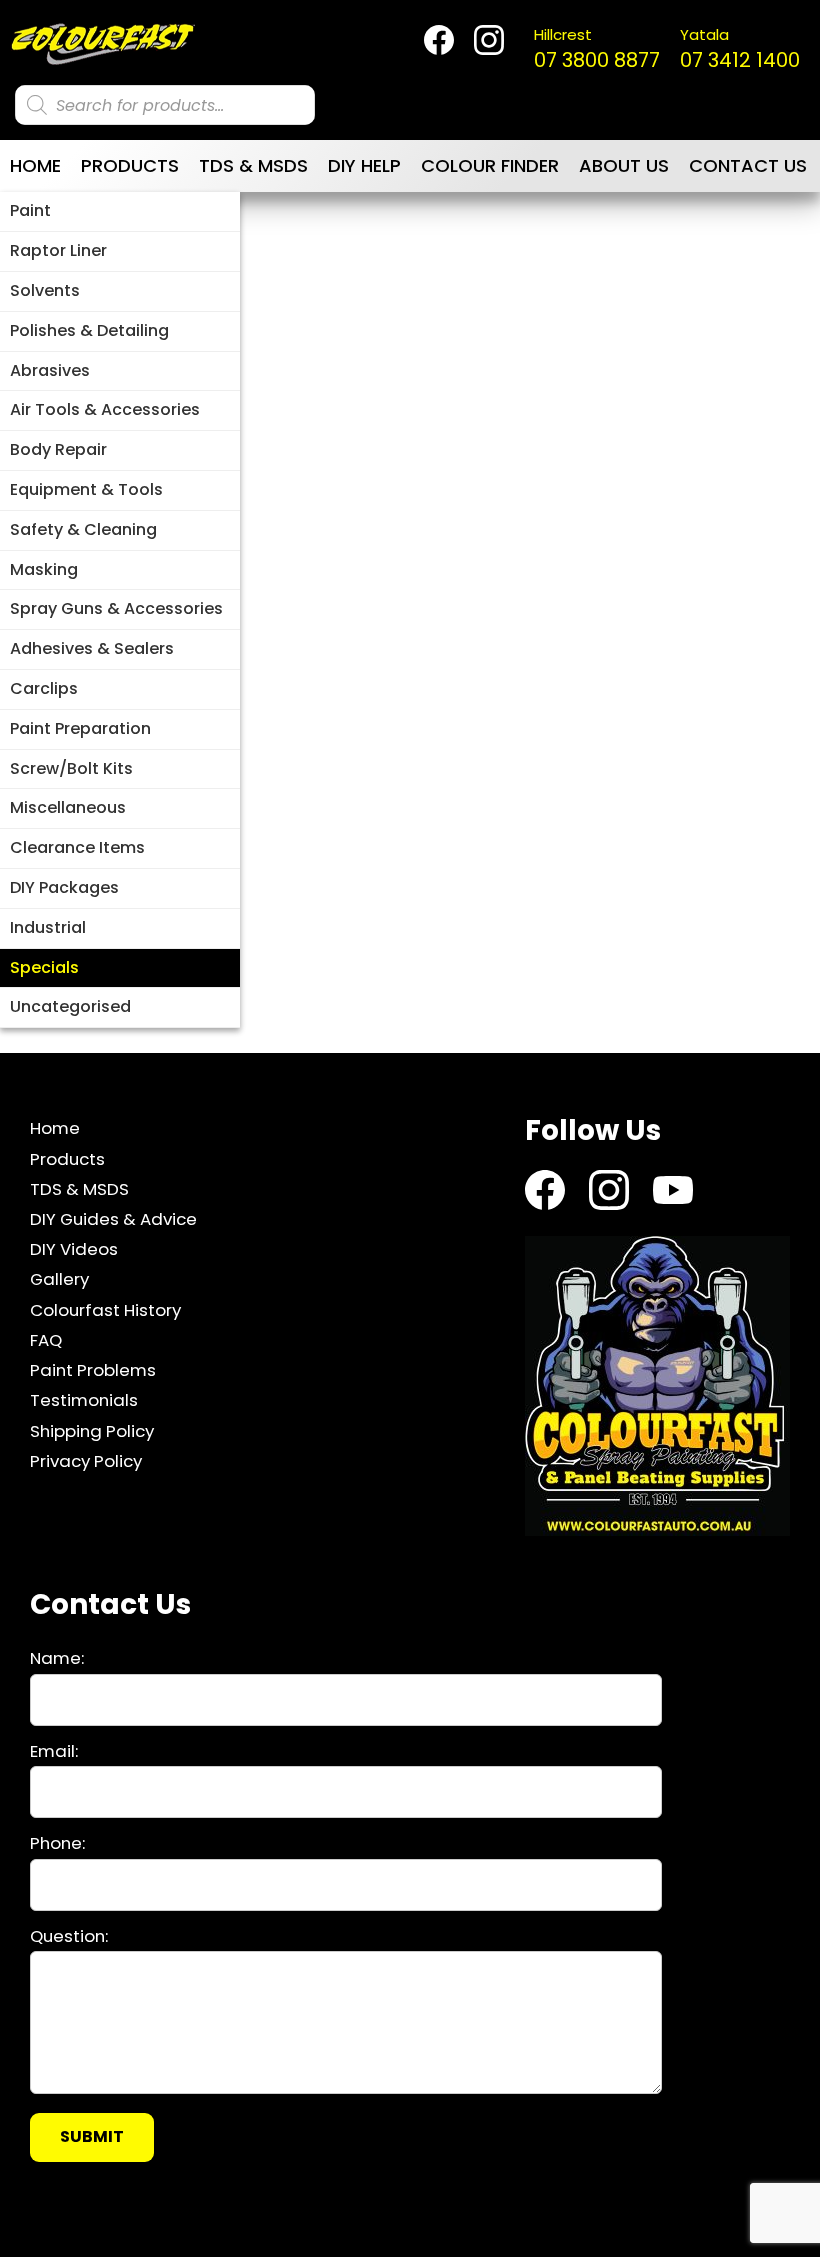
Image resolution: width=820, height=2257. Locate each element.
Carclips (44, 688)
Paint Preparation (80, 728)
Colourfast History (105, 1310)
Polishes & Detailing (89, 330)
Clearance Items (77, 847)
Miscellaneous (68, 807)
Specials (44, 967)
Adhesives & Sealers (92, 648)
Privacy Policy (86, 1461)
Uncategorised (70, 1006)
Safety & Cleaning (83, 529)
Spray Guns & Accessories (116, 608)
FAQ (46, 1340)
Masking (44, 569)
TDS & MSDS (253, 165)
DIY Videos (74, 1249)
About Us (624, 165)
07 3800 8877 (597, 49)
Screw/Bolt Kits (71, 768)
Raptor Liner (58, 250)
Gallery (59, 1279)
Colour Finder (490, 165)
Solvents (45, 290)
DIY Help (364, 165)
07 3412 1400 (740, 49)
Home (35, 165)
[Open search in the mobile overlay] (165, 105)
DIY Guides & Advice (113, 1219)
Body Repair (58, 449)
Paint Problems (93, 1370)
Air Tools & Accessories (105, 409)
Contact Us (748, 165)
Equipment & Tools (86, 489)
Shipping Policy (92, 1431)
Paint (30, 210)
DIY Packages (64, 887)
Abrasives (50, 370)
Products (130, 165)
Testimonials (84, 1400)
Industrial (48, 927)
